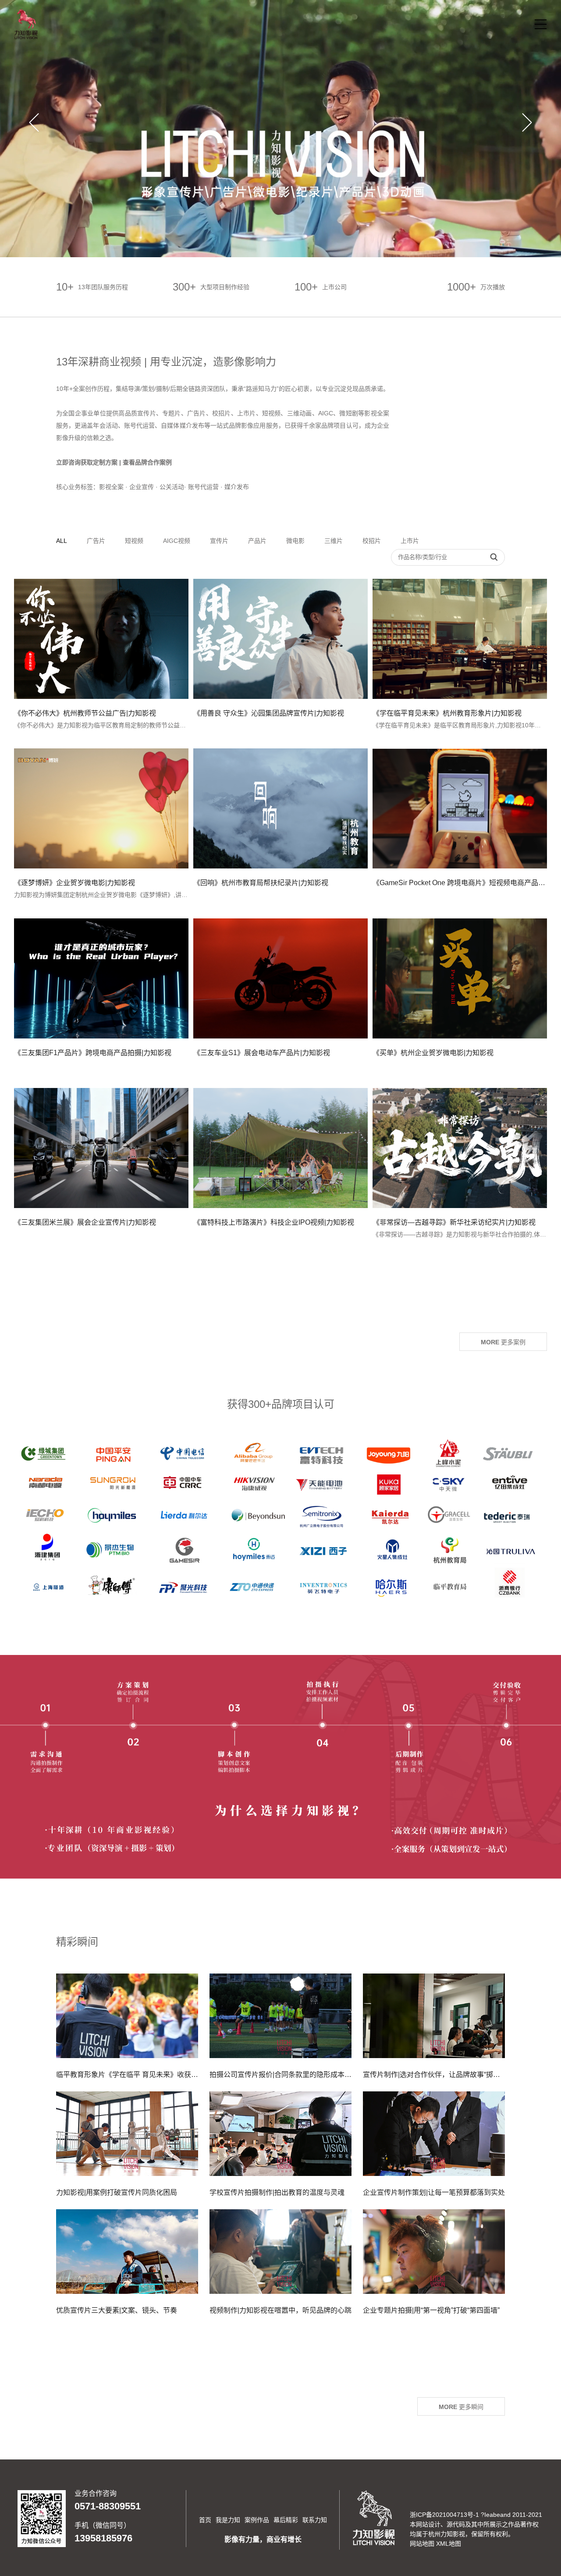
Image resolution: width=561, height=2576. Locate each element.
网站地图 (422, 2544)
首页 (205, 2520)
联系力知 (315, 2520)
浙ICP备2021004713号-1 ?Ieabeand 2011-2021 (476, 2515)
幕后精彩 (286, 2520)
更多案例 (503, 1342)
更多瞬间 (461, 2407)
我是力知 (228, 2520)
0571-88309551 (108, 2506)
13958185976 (103, 2538)
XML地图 (449, 2544)
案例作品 (257, 2520)
